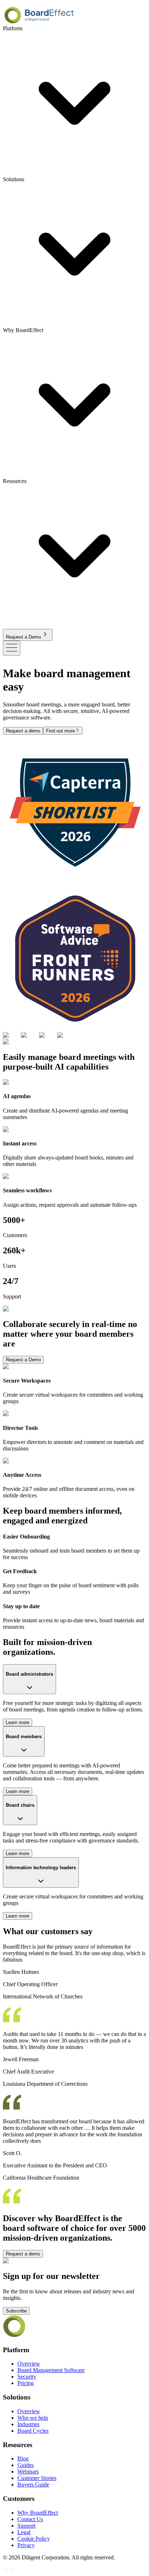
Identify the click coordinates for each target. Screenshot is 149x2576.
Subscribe (16, 2311)
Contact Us (30, 2519)
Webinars (28, 2471)
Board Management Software (51, 2370)
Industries (28, 2424)
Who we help (33, 2418)
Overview (29, 2364)
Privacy (26, 2545)
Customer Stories (37, 2478)
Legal (24, 2532)
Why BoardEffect (38, 2513)
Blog (23, 2458)
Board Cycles (33, 2431)
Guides (25, 2465)
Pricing (25, 2383)
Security (27, 2377)
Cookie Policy (34, 2539)
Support (26, 2526)
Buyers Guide (33, 2484)
